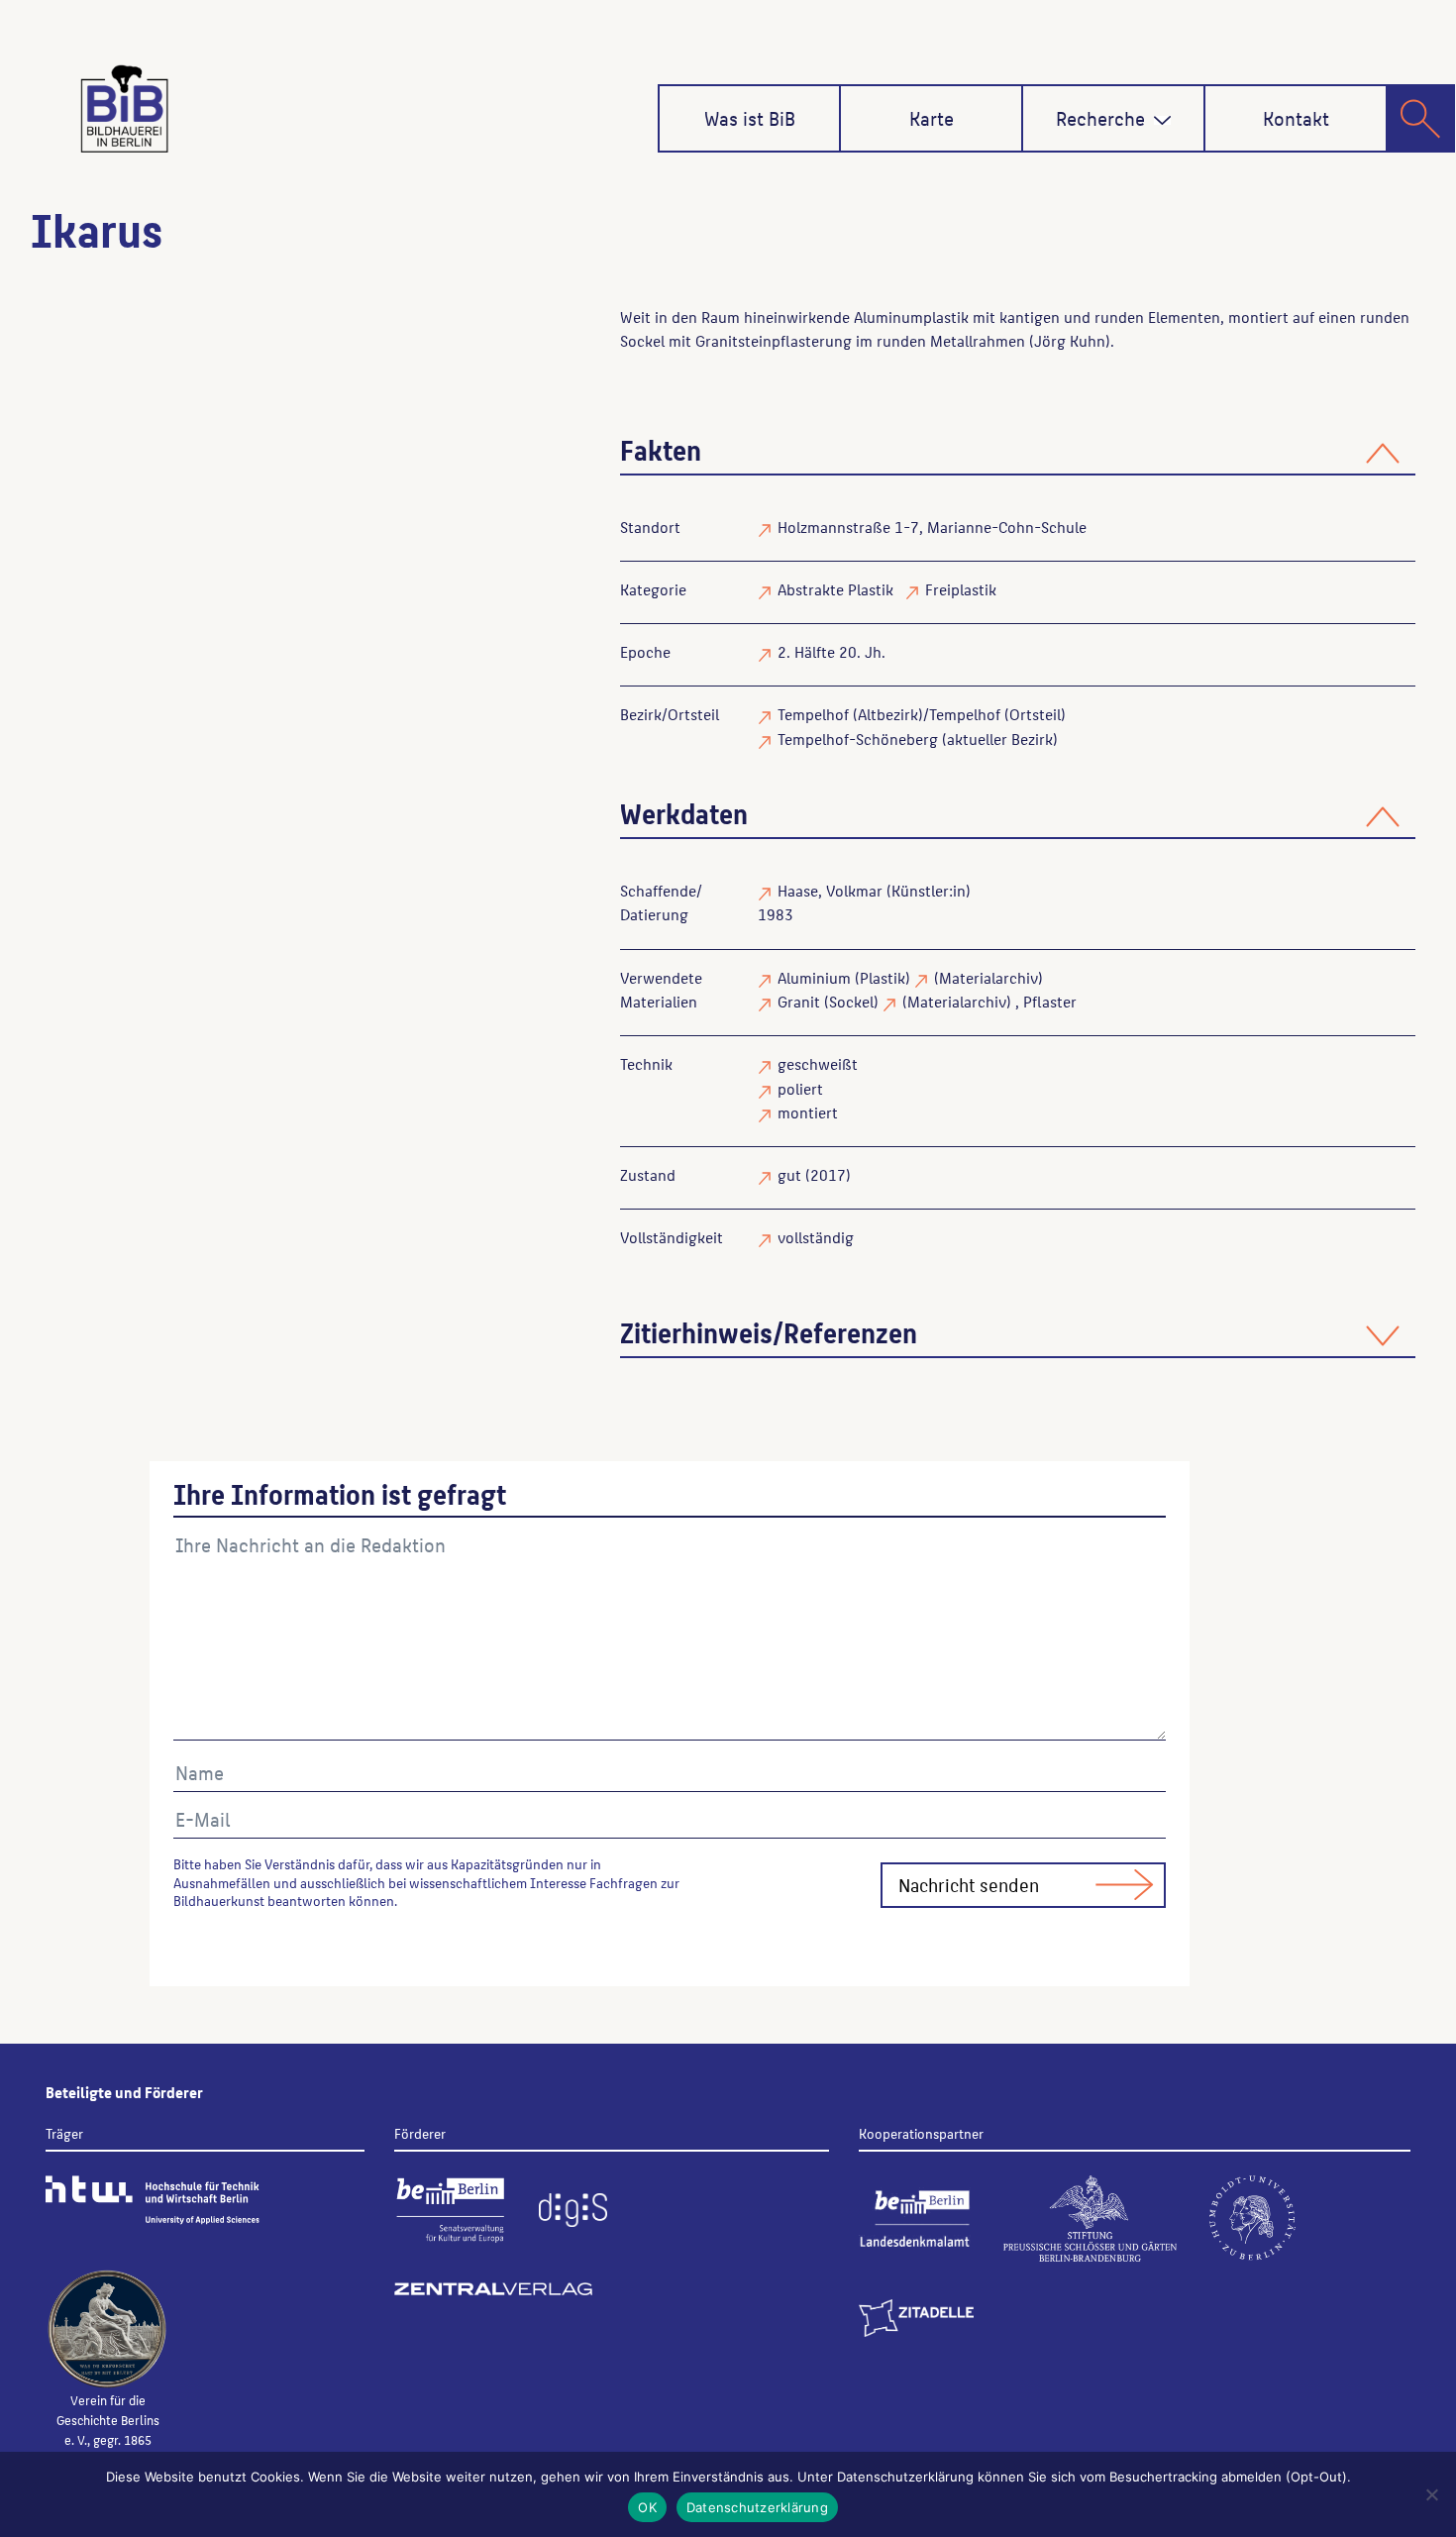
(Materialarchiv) (988, 977)
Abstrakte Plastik (835, 589)
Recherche (1100, 118)
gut (789, 1174)
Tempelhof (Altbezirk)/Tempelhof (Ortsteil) (922, 714)
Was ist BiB (750, 118)
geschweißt (818, 1063)
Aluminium (814, 977)
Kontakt (1296, 118)
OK (647, 2507)
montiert (808, 1112)
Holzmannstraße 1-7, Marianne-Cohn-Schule (932, 527)
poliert (800, 1088)
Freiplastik (961, 589)
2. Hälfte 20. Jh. (832, 651)
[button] (1162, 120)
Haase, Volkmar (830, 890)
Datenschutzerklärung (757, 2507)
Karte (932, 118)
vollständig (816, 1237)
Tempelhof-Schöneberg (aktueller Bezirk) (918, 739)
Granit (799, 1001)
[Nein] (1431, 2494)
